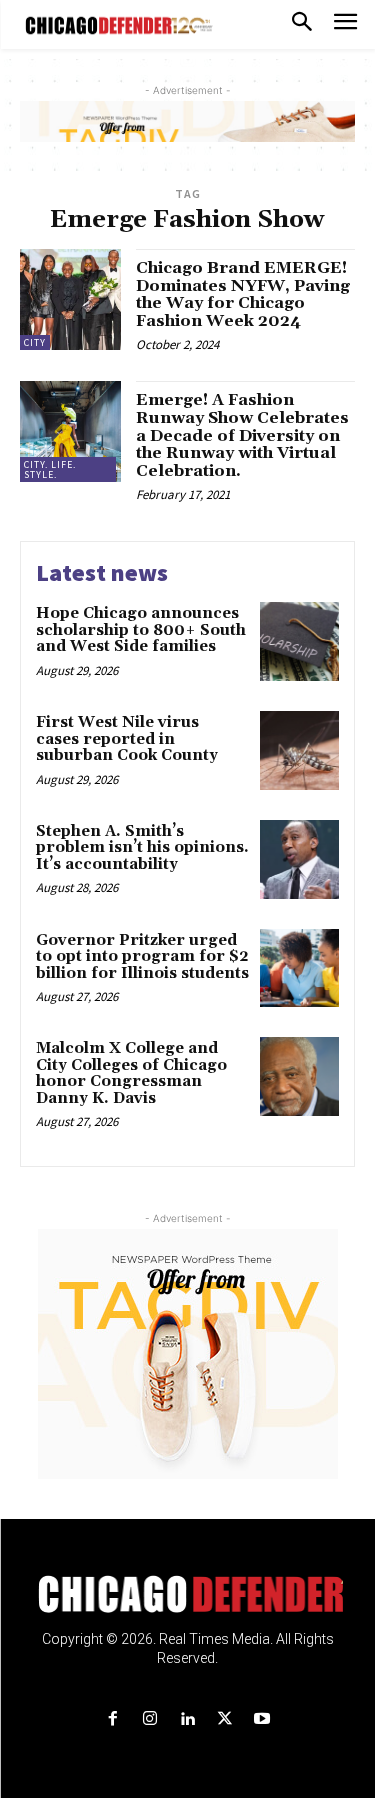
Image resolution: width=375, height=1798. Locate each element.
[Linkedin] (187, 1719)
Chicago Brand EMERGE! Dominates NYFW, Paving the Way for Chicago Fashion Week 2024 (243, 294)
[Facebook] (113, 1719)
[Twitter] (224, 1719)
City (35, 342)
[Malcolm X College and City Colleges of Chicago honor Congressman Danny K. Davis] (299, 1076)
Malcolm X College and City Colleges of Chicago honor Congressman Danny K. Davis (131, 1073)
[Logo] (187, 1594)
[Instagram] (150, 1719)
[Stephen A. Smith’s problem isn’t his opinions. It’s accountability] (299, 859)
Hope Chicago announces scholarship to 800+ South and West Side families (141, 630)
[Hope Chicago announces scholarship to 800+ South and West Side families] (299, 641)
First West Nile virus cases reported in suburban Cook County (129, 739)
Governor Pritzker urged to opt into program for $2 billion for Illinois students (142, 957)
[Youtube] (261, 1719)
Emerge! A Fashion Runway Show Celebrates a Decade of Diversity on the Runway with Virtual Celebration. (242, 435)
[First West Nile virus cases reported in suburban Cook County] (299, 750)
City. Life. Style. (50, 469)
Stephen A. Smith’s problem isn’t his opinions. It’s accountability (142, 848)
